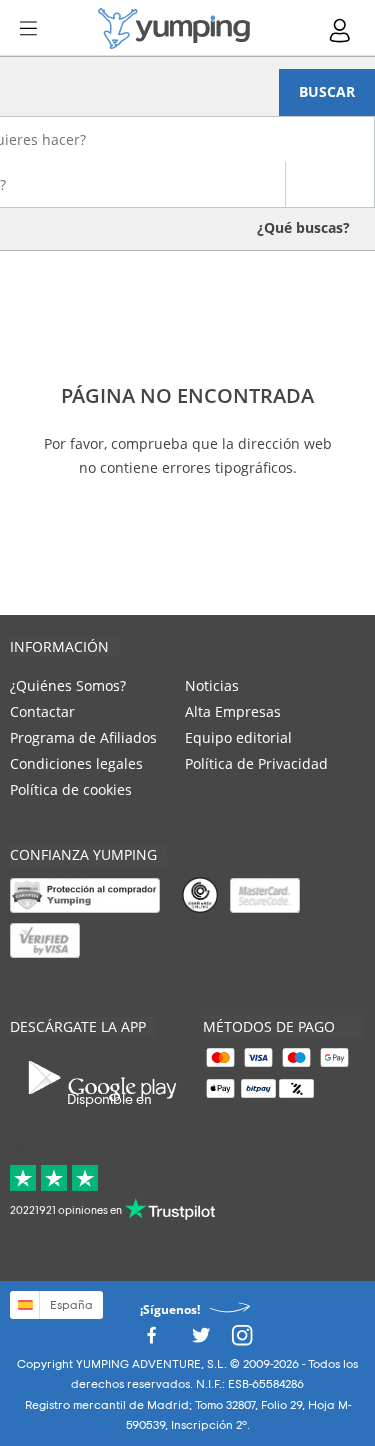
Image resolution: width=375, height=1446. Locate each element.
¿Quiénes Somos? (68, 685)
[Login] (341, 30)
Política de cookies (71, 789)
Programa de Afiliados (83, 737)
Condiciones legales (76, 763)
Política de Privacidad (256, 763)
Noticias (212, 685)
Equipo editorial (238, 737)
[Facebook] (151, 1341)
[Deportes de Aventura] (174, 28)
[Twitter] (201, 1341)
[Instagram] (242, 1341)
